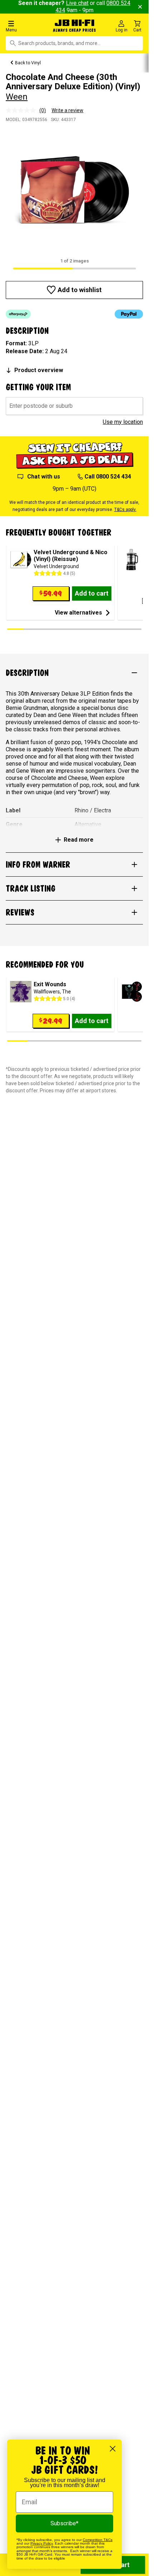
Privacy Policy (42, 2543)
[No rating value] (23, 110)
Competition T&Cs (98, 2540)
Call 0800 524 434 (108, 477)
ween (17, 97)
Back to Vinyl (28, 63)
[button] (25, 26)
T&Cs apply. (125, 510)
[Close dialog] (113, 2449)
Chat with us (44, 477)
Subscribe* (64, 2523)
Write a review (68, 110)
